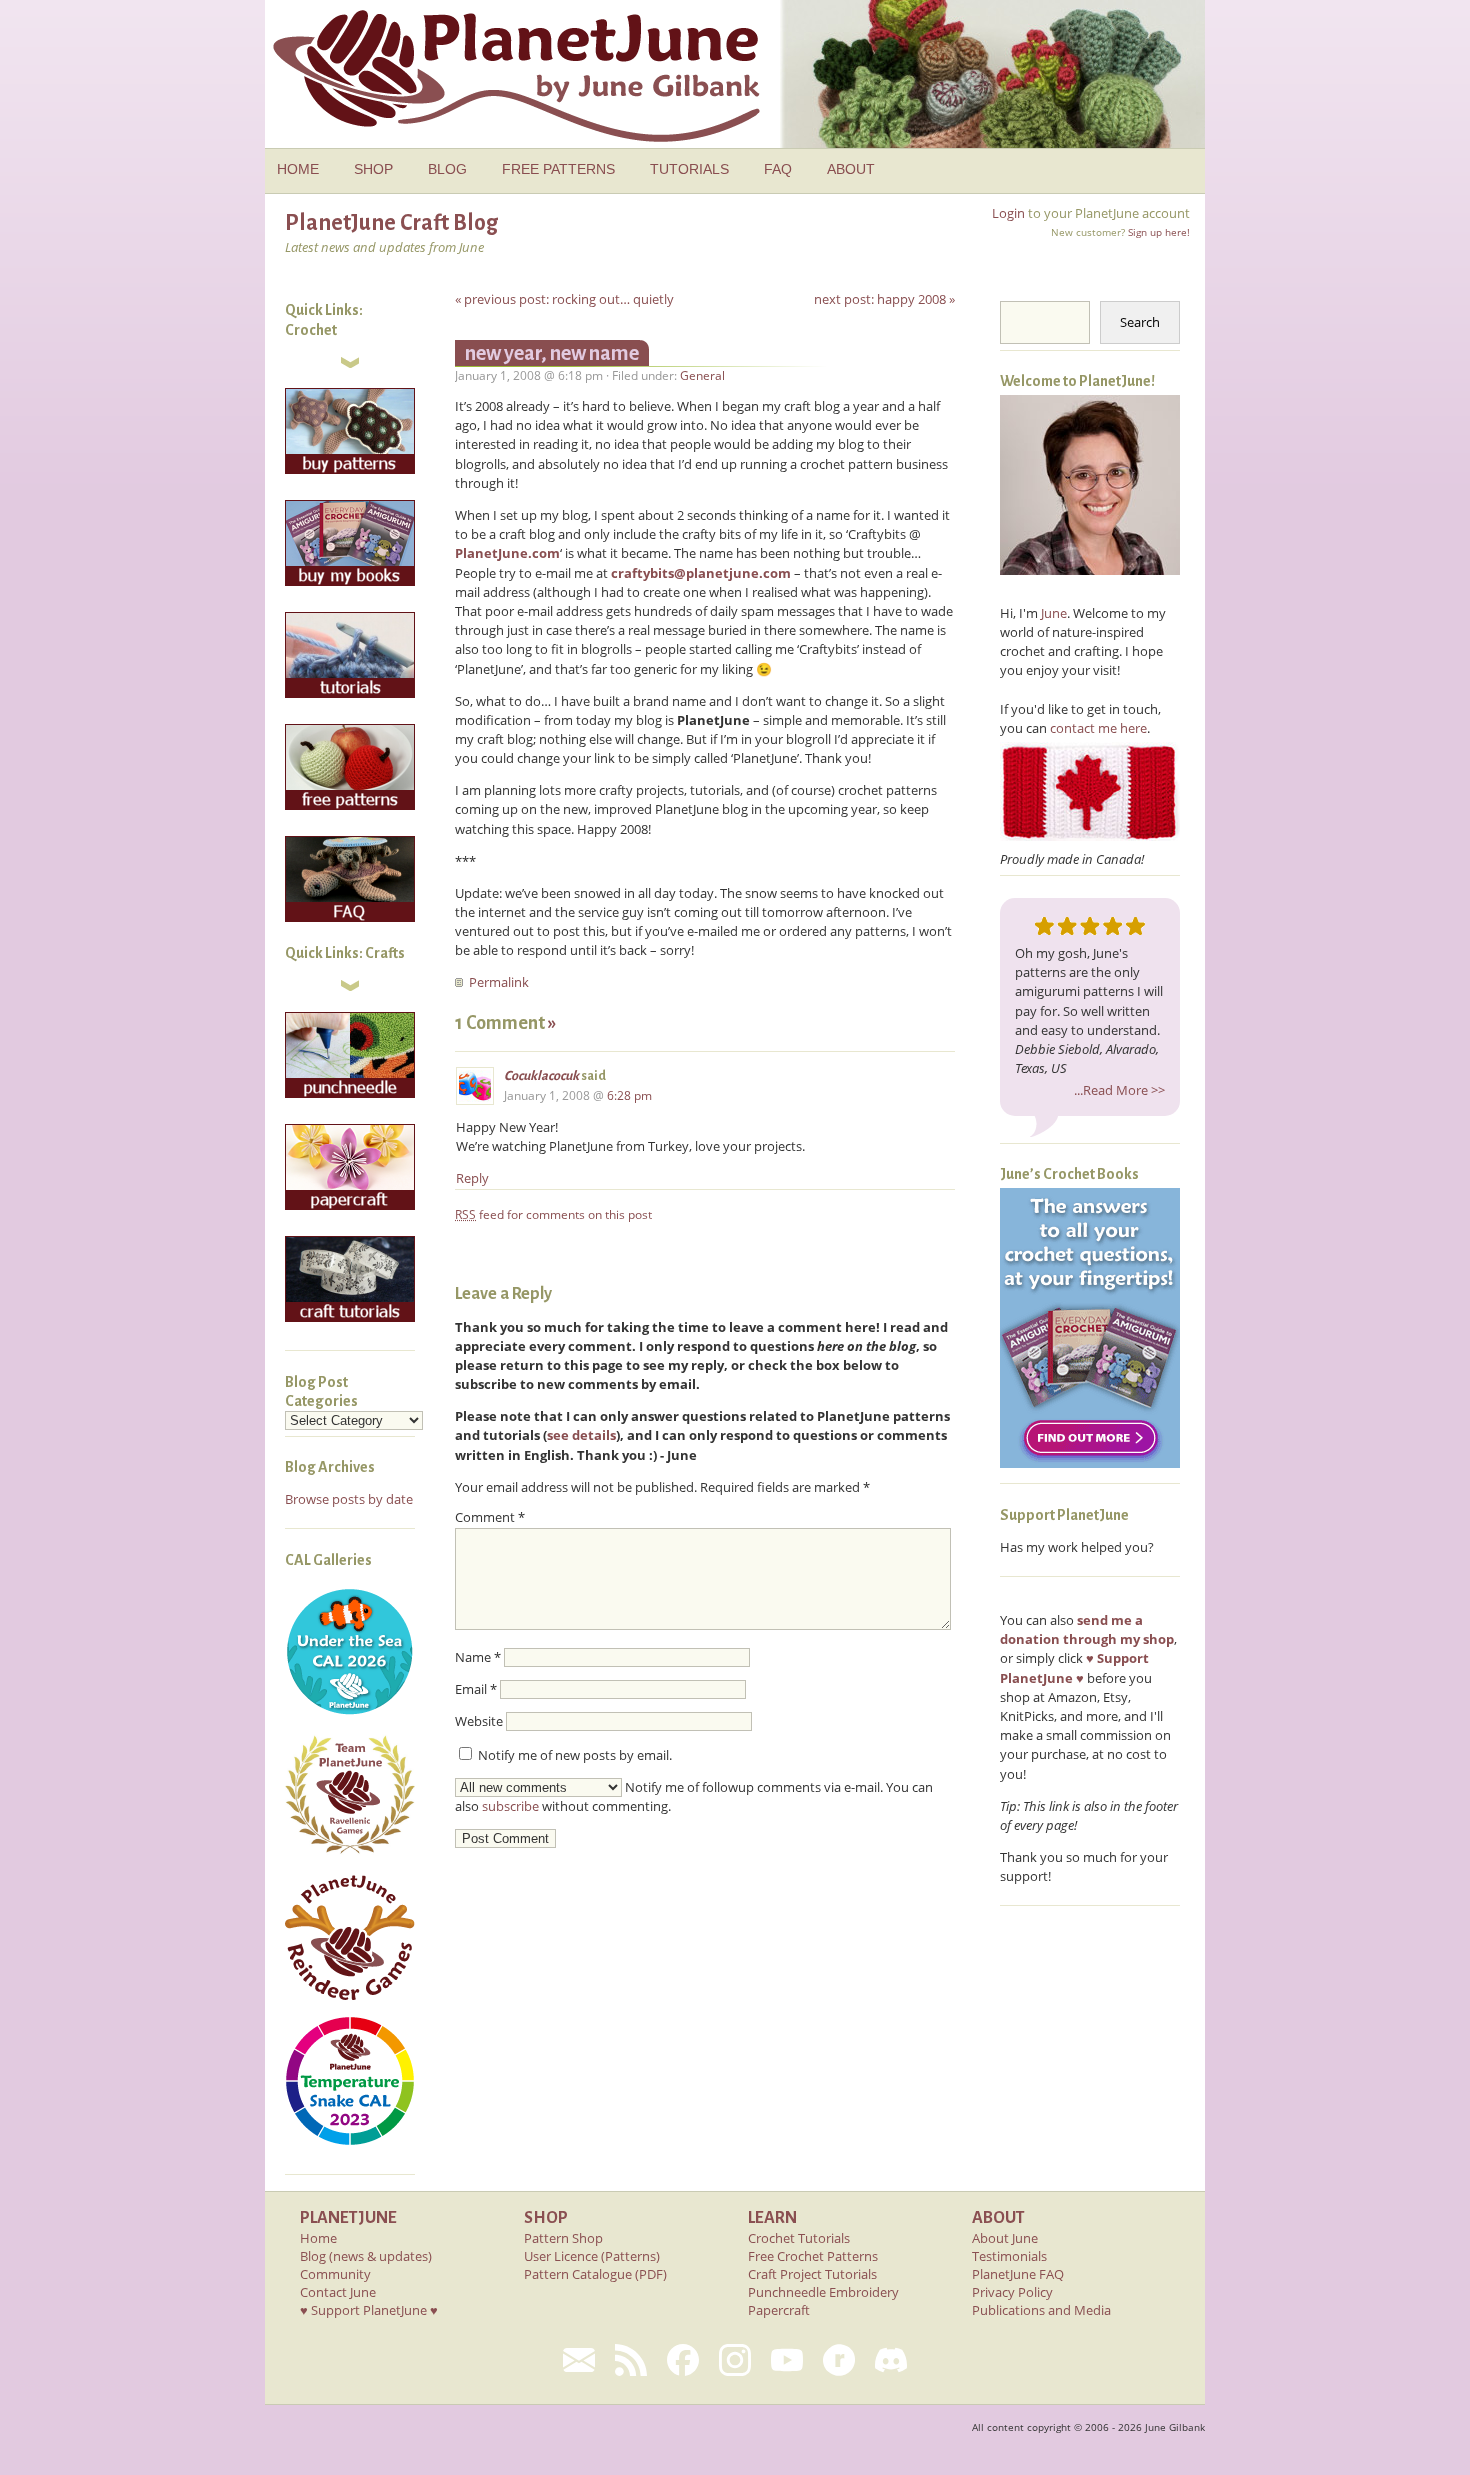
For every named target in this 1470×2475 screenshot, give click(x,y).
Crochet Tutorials (799, 2238)
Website (479, 1721)
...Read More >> (1119, 1090)
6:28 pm (629, 1095)
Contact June (338, 2292)
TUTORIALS (689, 169)
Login (1008, 213)
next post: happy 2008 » (884, 299)
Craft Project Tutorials (812, 2274)
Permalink (499, 982)
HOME (298, 169)
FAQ (778, 169)
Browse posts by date (349, 1499)
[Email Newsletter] (579, 2360)
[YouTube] (787, 2360)
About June (1005, 2238)
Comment (490, 1517)
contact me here (1098, 728)
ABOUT (851, 169)
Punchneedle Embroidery (823, 2292)
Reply (472, 1178)
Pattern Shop (563, 2238)
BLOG (447, 169)
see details (581, 1435)
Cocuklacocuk (541, 1076)
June (1054, 613)
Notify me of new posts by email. (575, 1755)
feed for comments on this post (553, 1214)
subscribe (510, 1806)
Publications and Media (1041, 2310)
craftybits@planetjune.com (701, 573)
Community (335, 2274)
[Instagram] (735, 2360)
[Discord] (891, 2360)
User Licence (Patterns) (592, 2256)
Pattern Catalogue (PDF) (595, 2274)
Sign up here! (1159, 232)
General (702, 375)
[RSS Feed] (631, 2360)
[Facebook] (683, 2360)
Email (476, 1689)
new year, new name (552, 353)
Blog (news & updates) (366, 2256)
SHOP (373, 169)
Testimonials (1009, 2256)
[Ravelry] (839, 2360)
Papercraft (779, 2310)
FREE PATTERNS (558, 169)
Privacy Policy (1012, 2292)
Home (318, 2238)
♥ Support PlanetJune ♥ (369, 2310)
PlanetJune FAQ (1018, 2274)
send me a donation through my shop (1087, 1629)
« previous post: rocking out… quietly (564, 299)
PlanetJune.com (507, 553)
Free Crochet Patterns (813, 2256)
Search (1140, 322)
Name (478, 1657)
